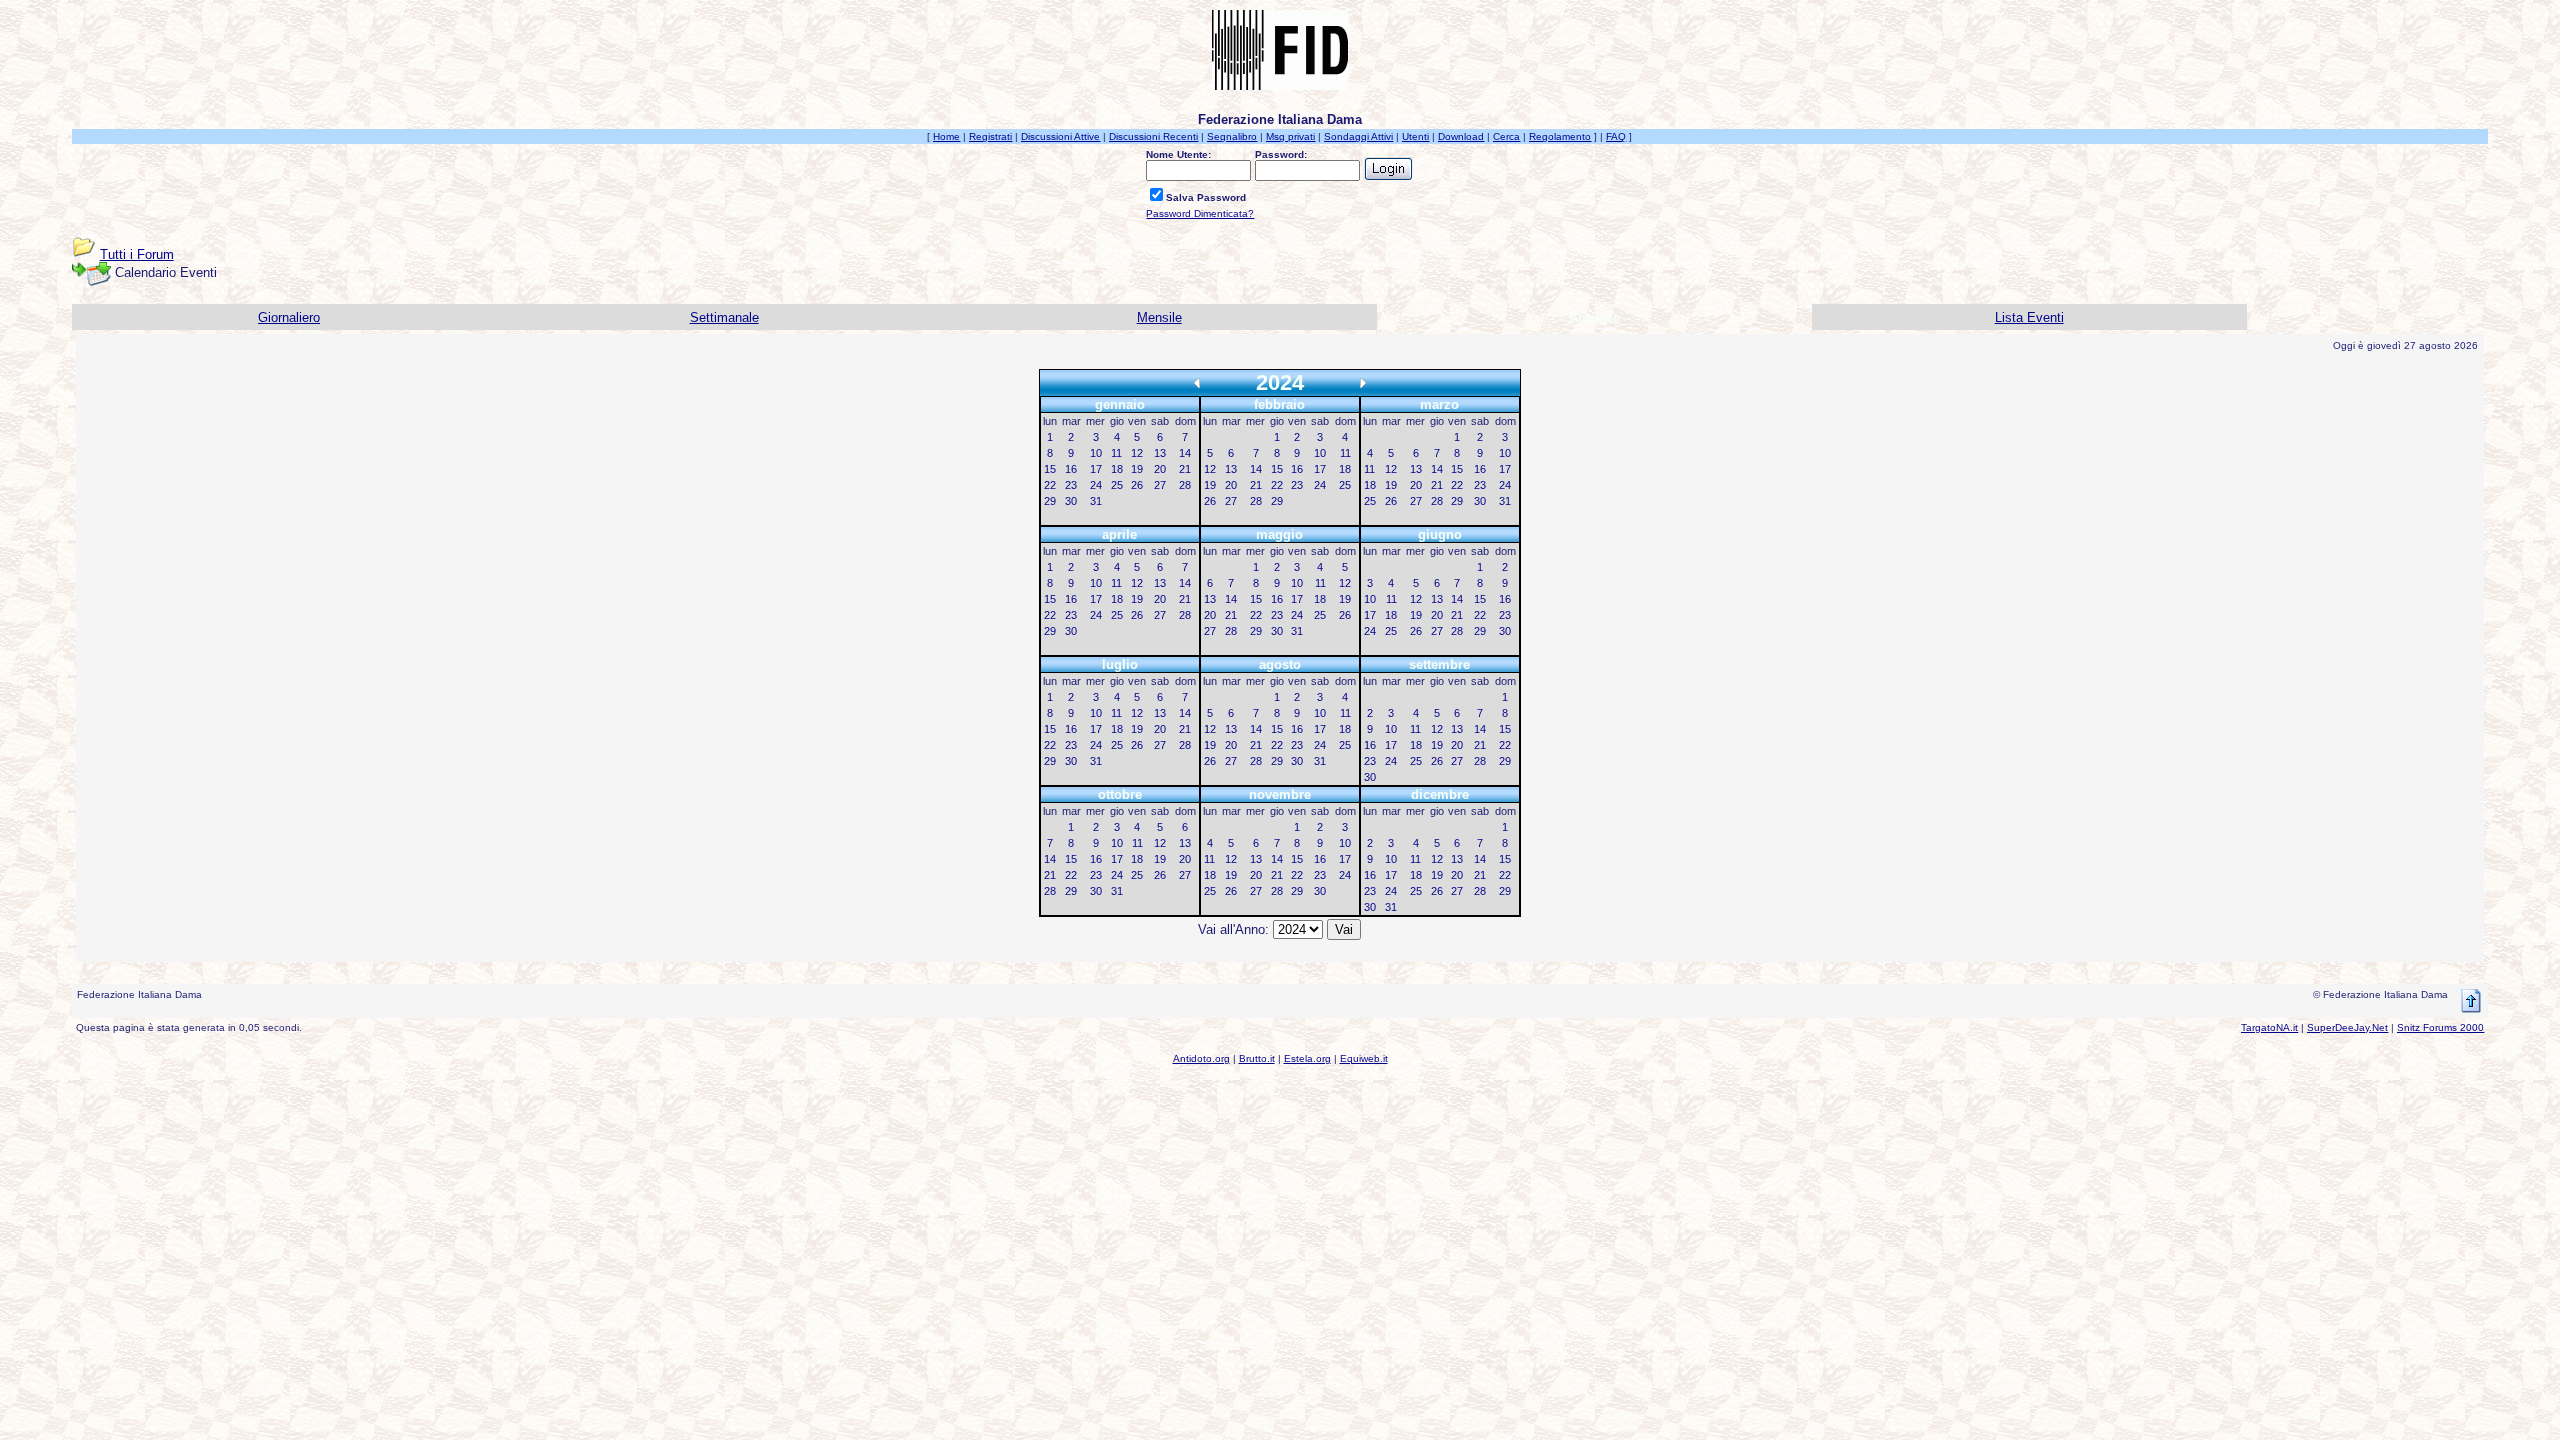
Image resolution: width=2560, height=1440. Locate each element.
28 (1185, 485)
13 (1160, 453)
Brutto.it (1257, 1058)
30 (1071, 501)
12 (1137, 453)
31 (1096, 501)
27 (1160, 485)
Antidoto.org (1201, 1058)
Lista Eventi (2029, 317)
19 (1137, 469)
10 (1096, 453)
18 (1117, 469)
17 (1096, 469)
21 (1185, 469)
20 (1160, 469)
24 (1096, 485)
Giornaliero (289, 317)
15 (1050, 469)
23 (1071, 485)
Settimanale (724, 317)
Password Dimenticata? (1200, 213)
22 (1050, 485)
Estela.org (1307, 1058)
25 (1117, 485)
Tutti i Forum (137, 254)
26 (1137, 485)
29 (1050, 501)
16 (1071, 469)
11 (1116, 453)
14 (1185, 453)
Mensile (1159, 317)
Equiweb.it (1364, 1058)
